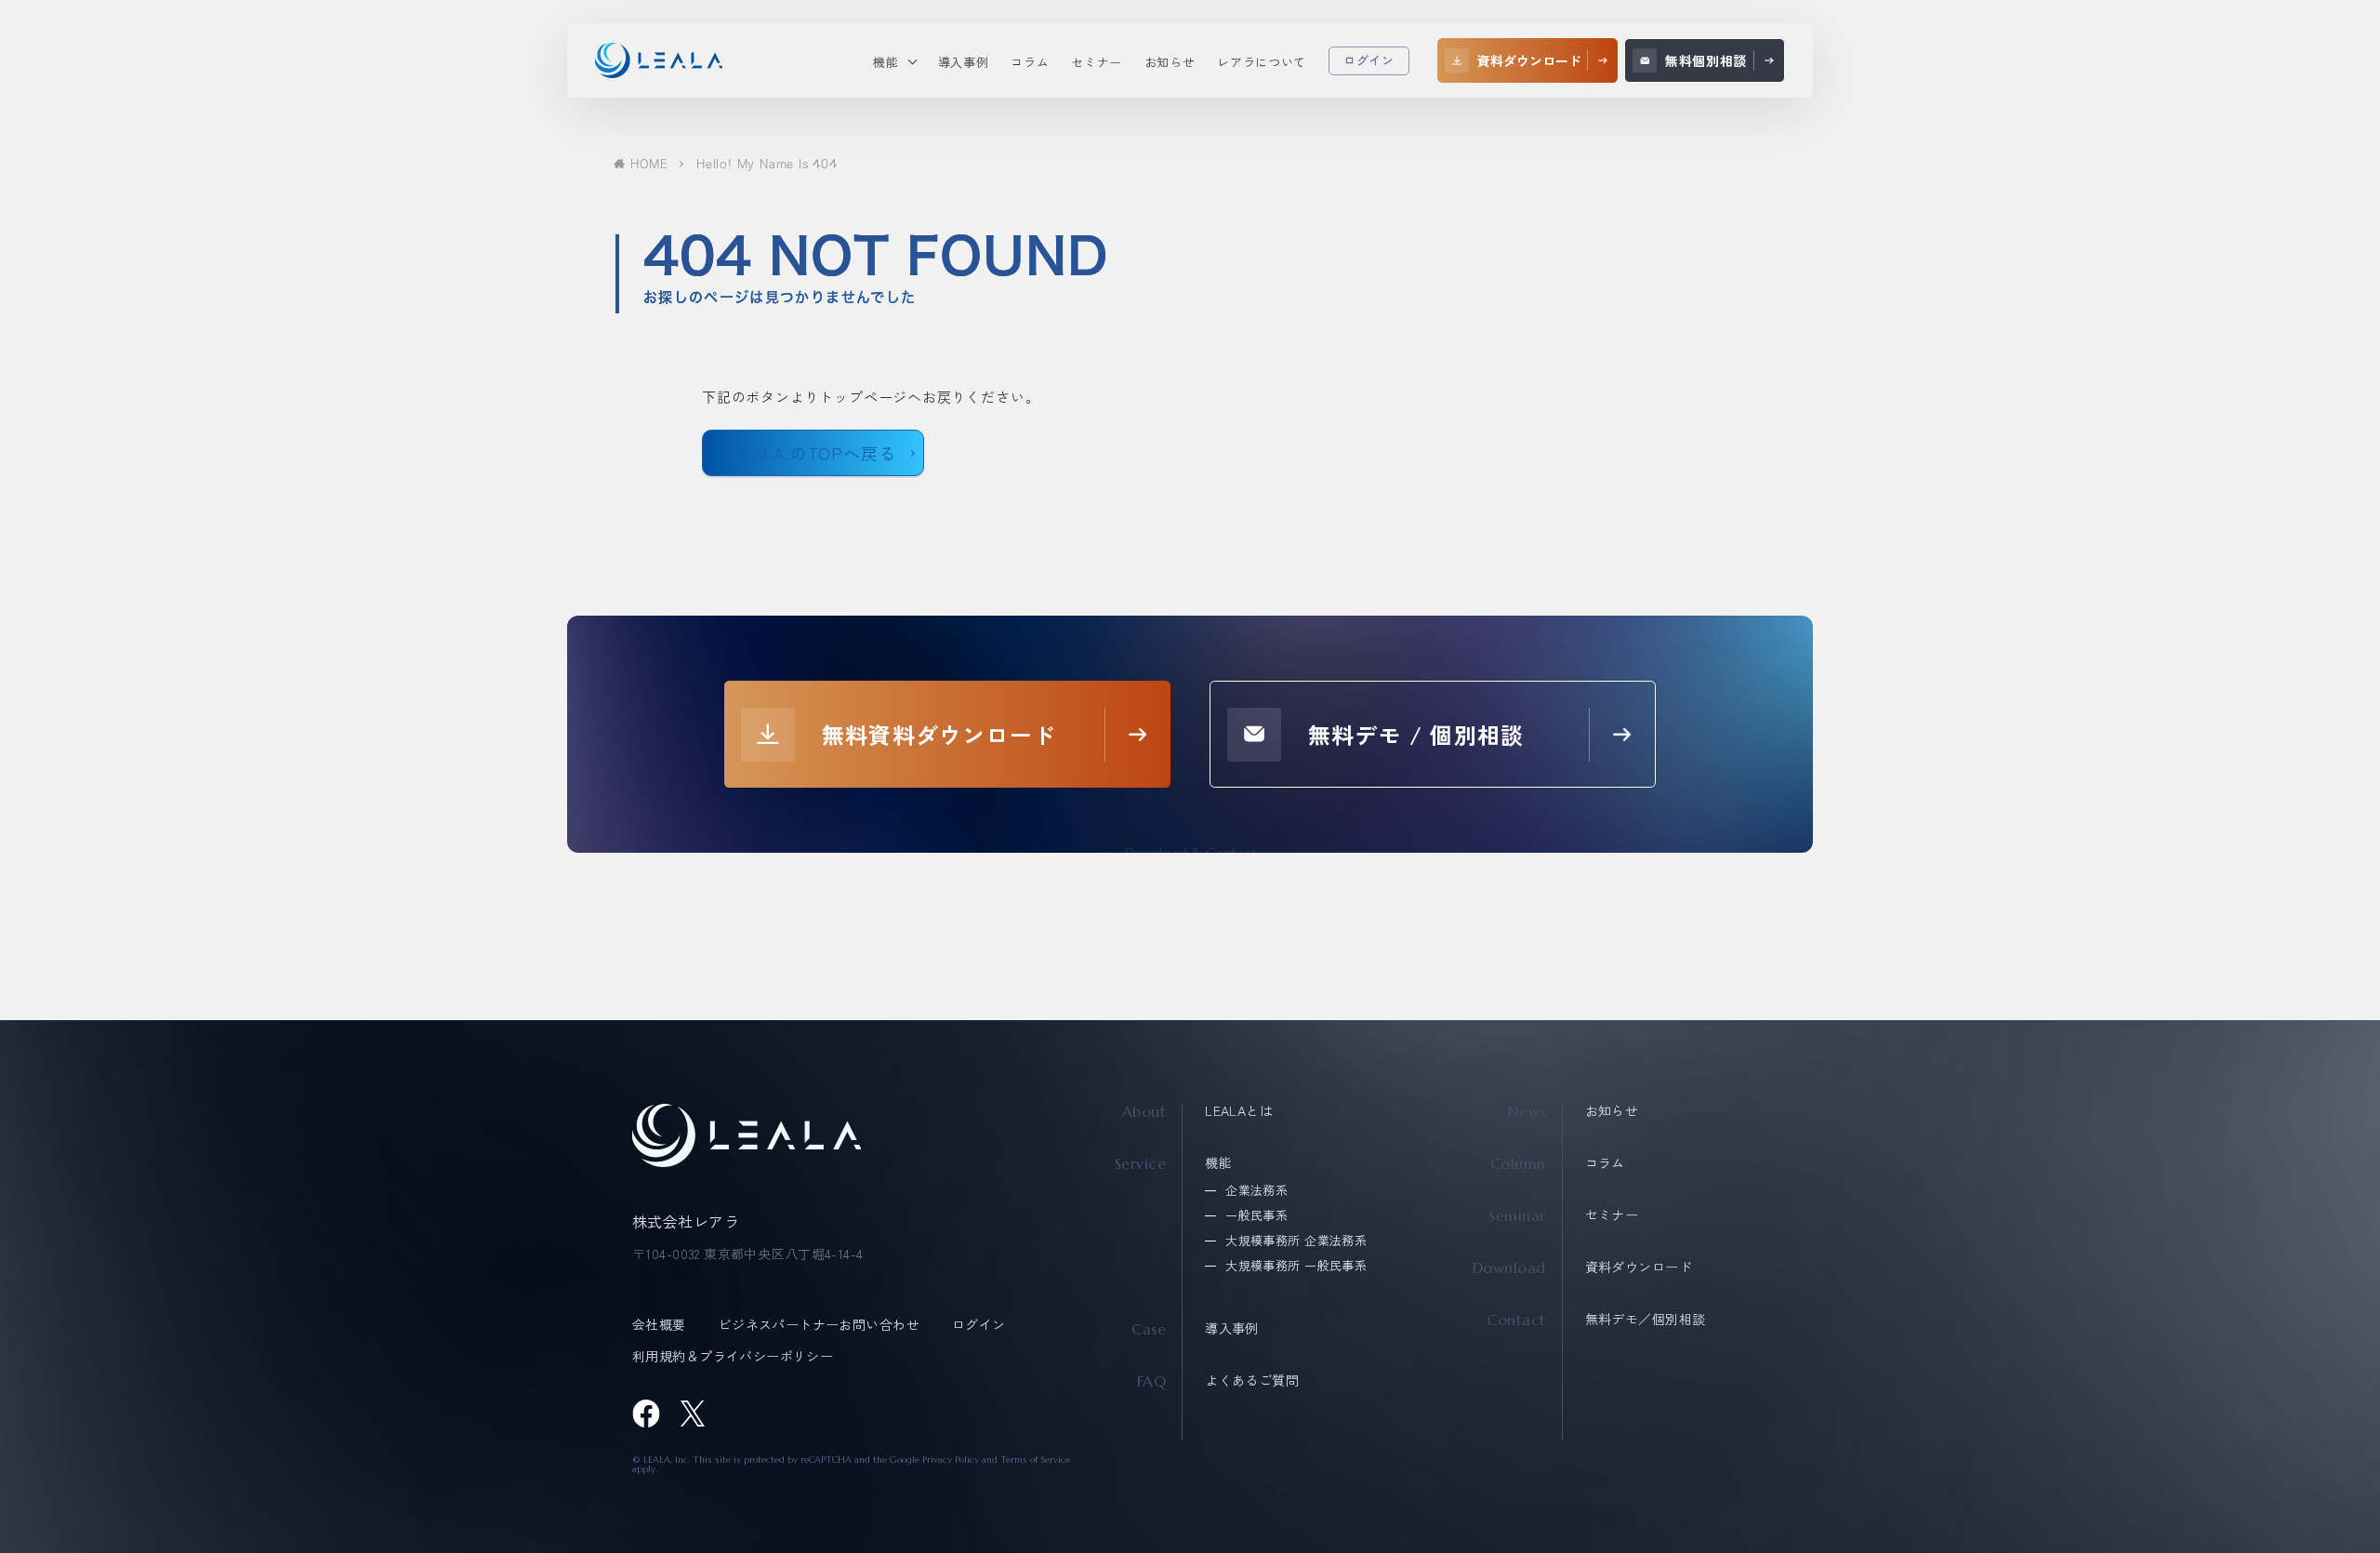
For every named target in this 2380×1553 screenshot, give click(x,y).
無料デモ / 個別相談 (1416, 734)
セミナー (1612, 1215)
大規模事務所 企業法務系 (1296, 1240)
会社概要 (659, 1324)
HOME (649, 164)
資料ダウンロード (1639, 1267)
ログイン (1369, 60)
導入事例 (1232, 1328)
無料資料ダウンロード (939, 734)
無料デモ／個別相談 (1646, 1319)
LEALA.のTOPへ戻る (813, 453)
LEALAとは (1239, 1110)
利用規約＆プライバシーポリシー (733, 1356)
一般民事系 (1256, 1215)
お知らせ (1612, 1110)
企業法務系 (1256, 1190)
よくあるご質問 (1252, 1380)
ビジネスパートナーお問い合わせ (819, 1324)
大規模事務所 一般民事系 (1296, 1265)
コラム (1605, 1162)
